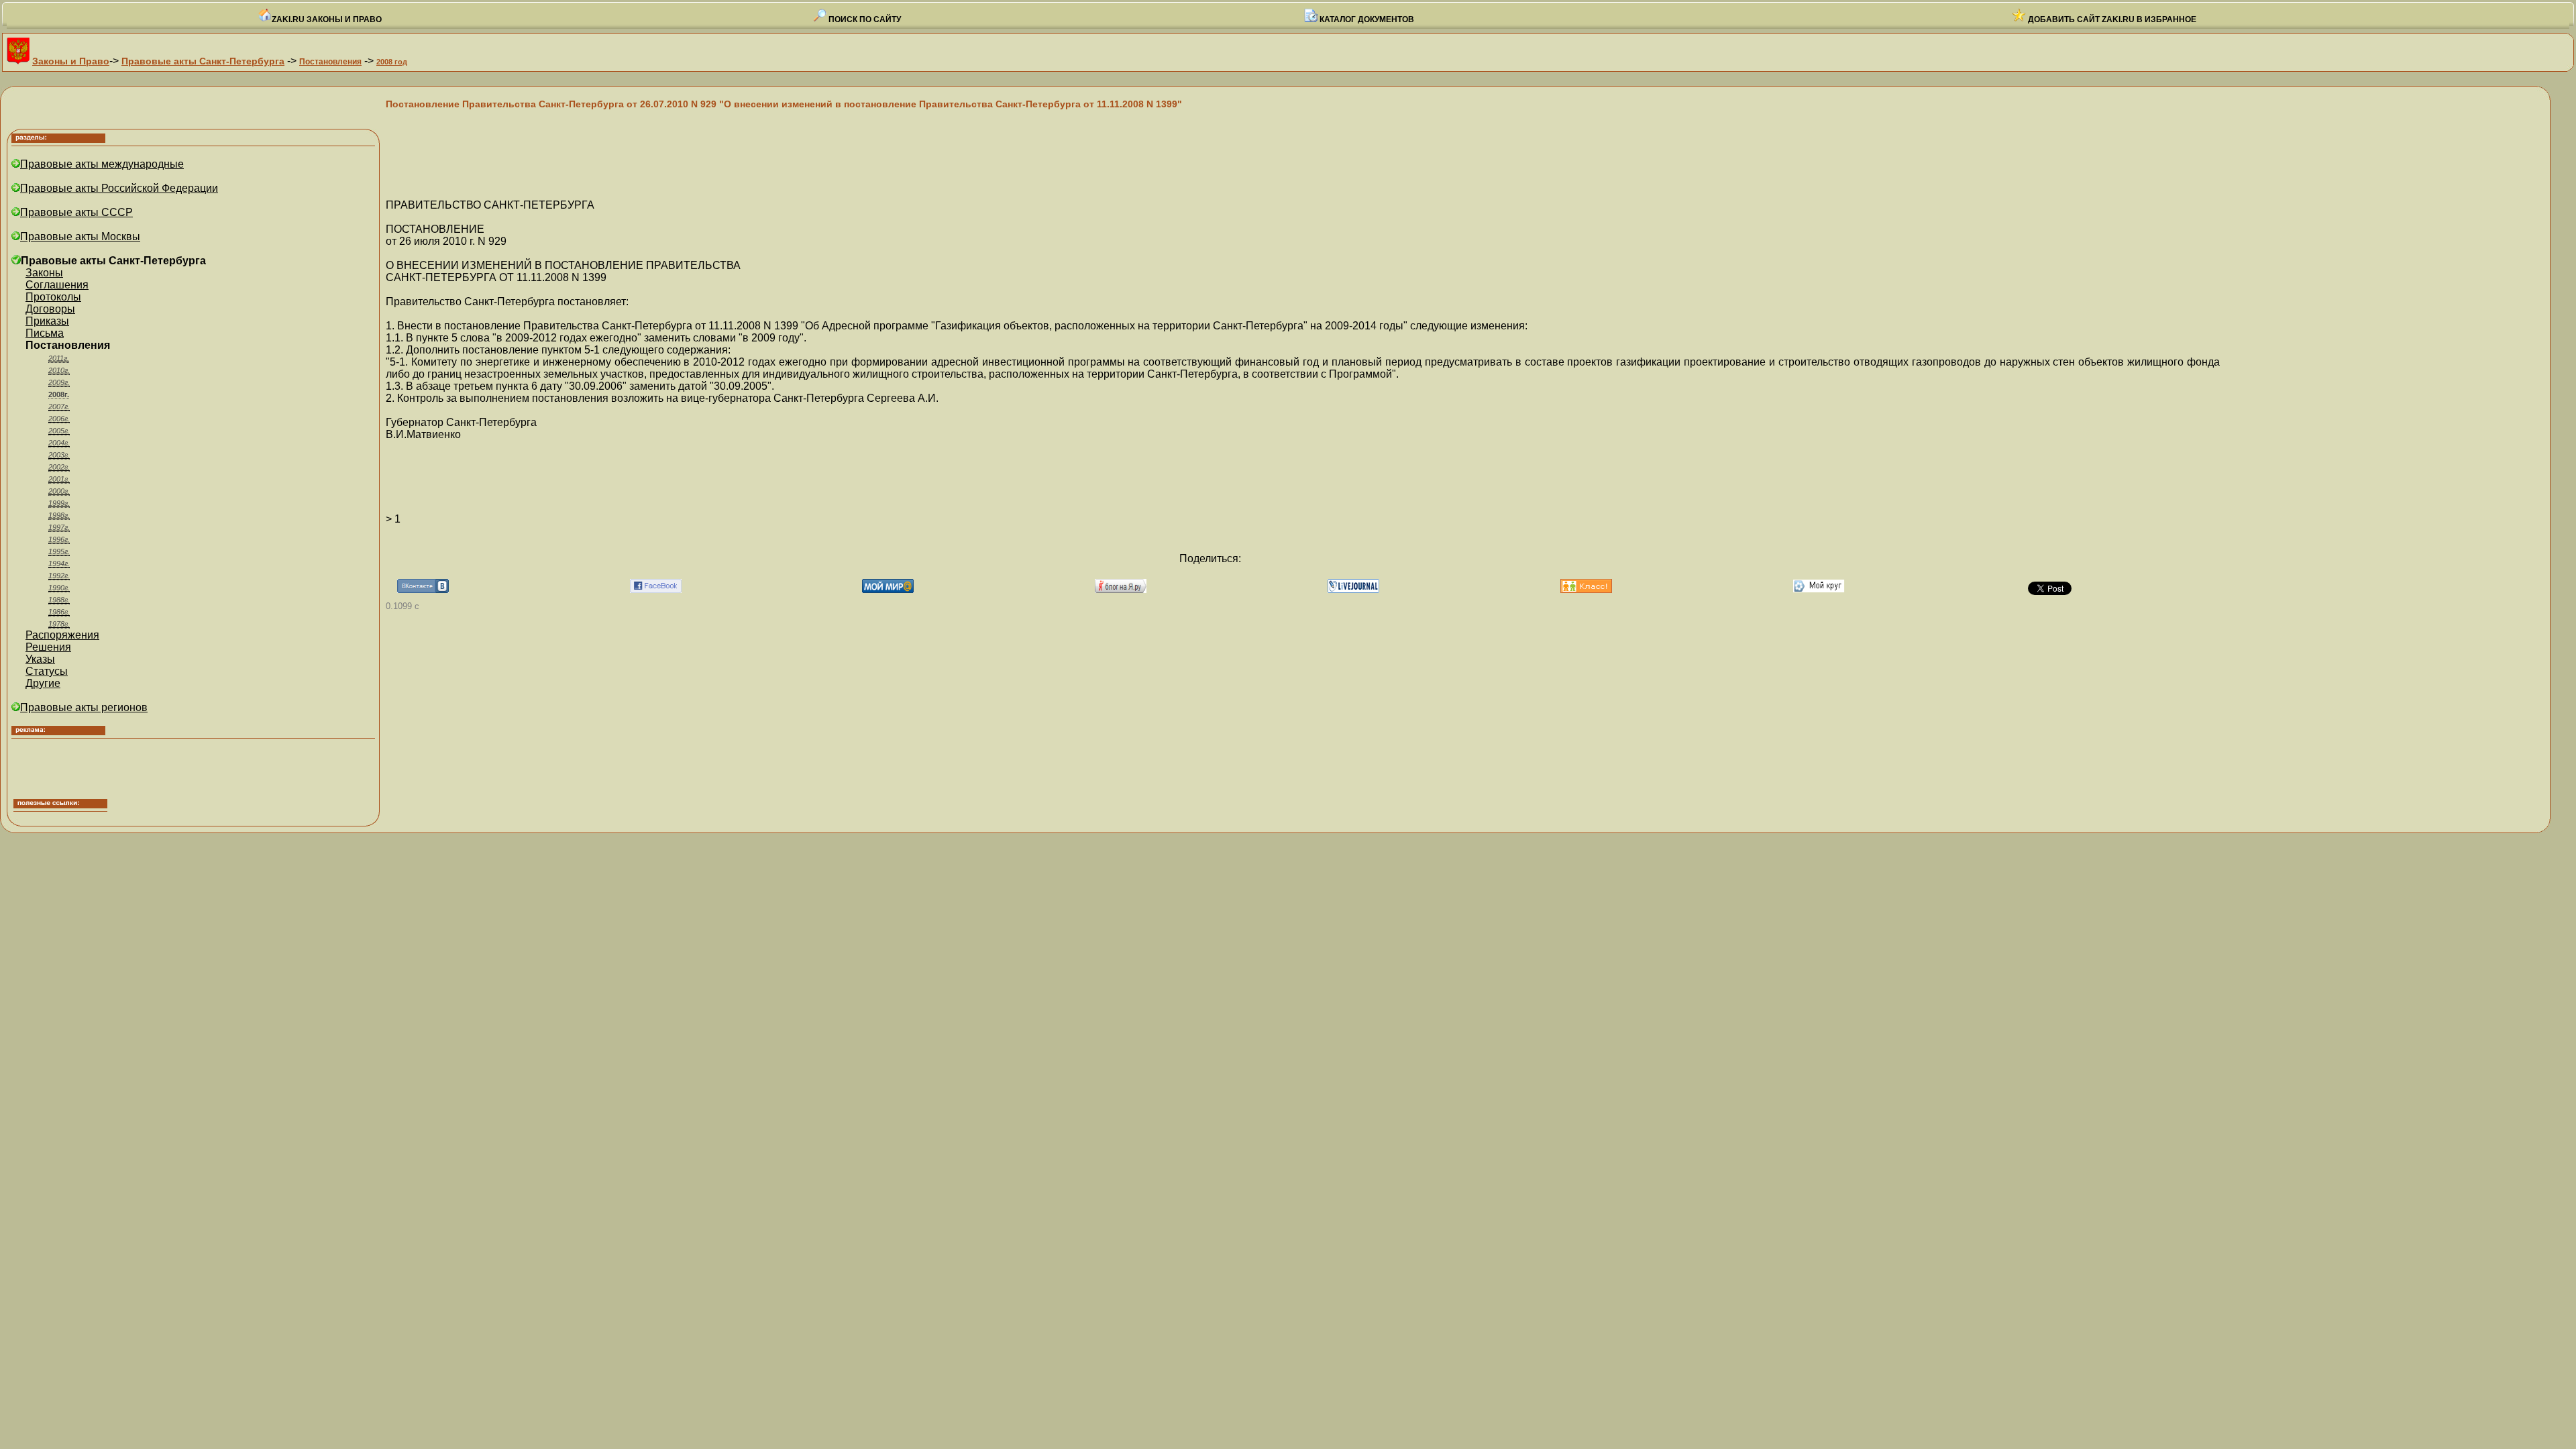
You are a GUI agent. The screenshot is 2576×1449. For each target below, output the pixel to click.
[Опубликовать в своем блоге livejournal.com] (1353, 589)
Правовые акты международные (102, 164)
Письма (45, 333)
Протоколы (53, 297)
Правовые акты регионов (84, 707)
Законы (44, 273)
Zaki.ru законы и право (327, 19)
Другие (43, 683)
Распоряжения (62, 635)
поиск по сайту (864, 19)
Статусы (47, 671)
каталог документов (1366, 19)
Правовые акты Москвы (80, 236)
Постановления (330, 62)
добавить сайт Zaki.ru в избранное (2111, 19)
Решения (48, 647)
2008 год (392, 62)
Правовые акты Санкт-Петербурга (203, 61)
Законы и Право (71, 61)
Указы (40, 659)
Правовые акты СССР (76, 212)
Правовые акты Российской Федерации (119, 188)
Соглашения (57, 285)
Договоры (50, 309)
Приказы (47, 321)
